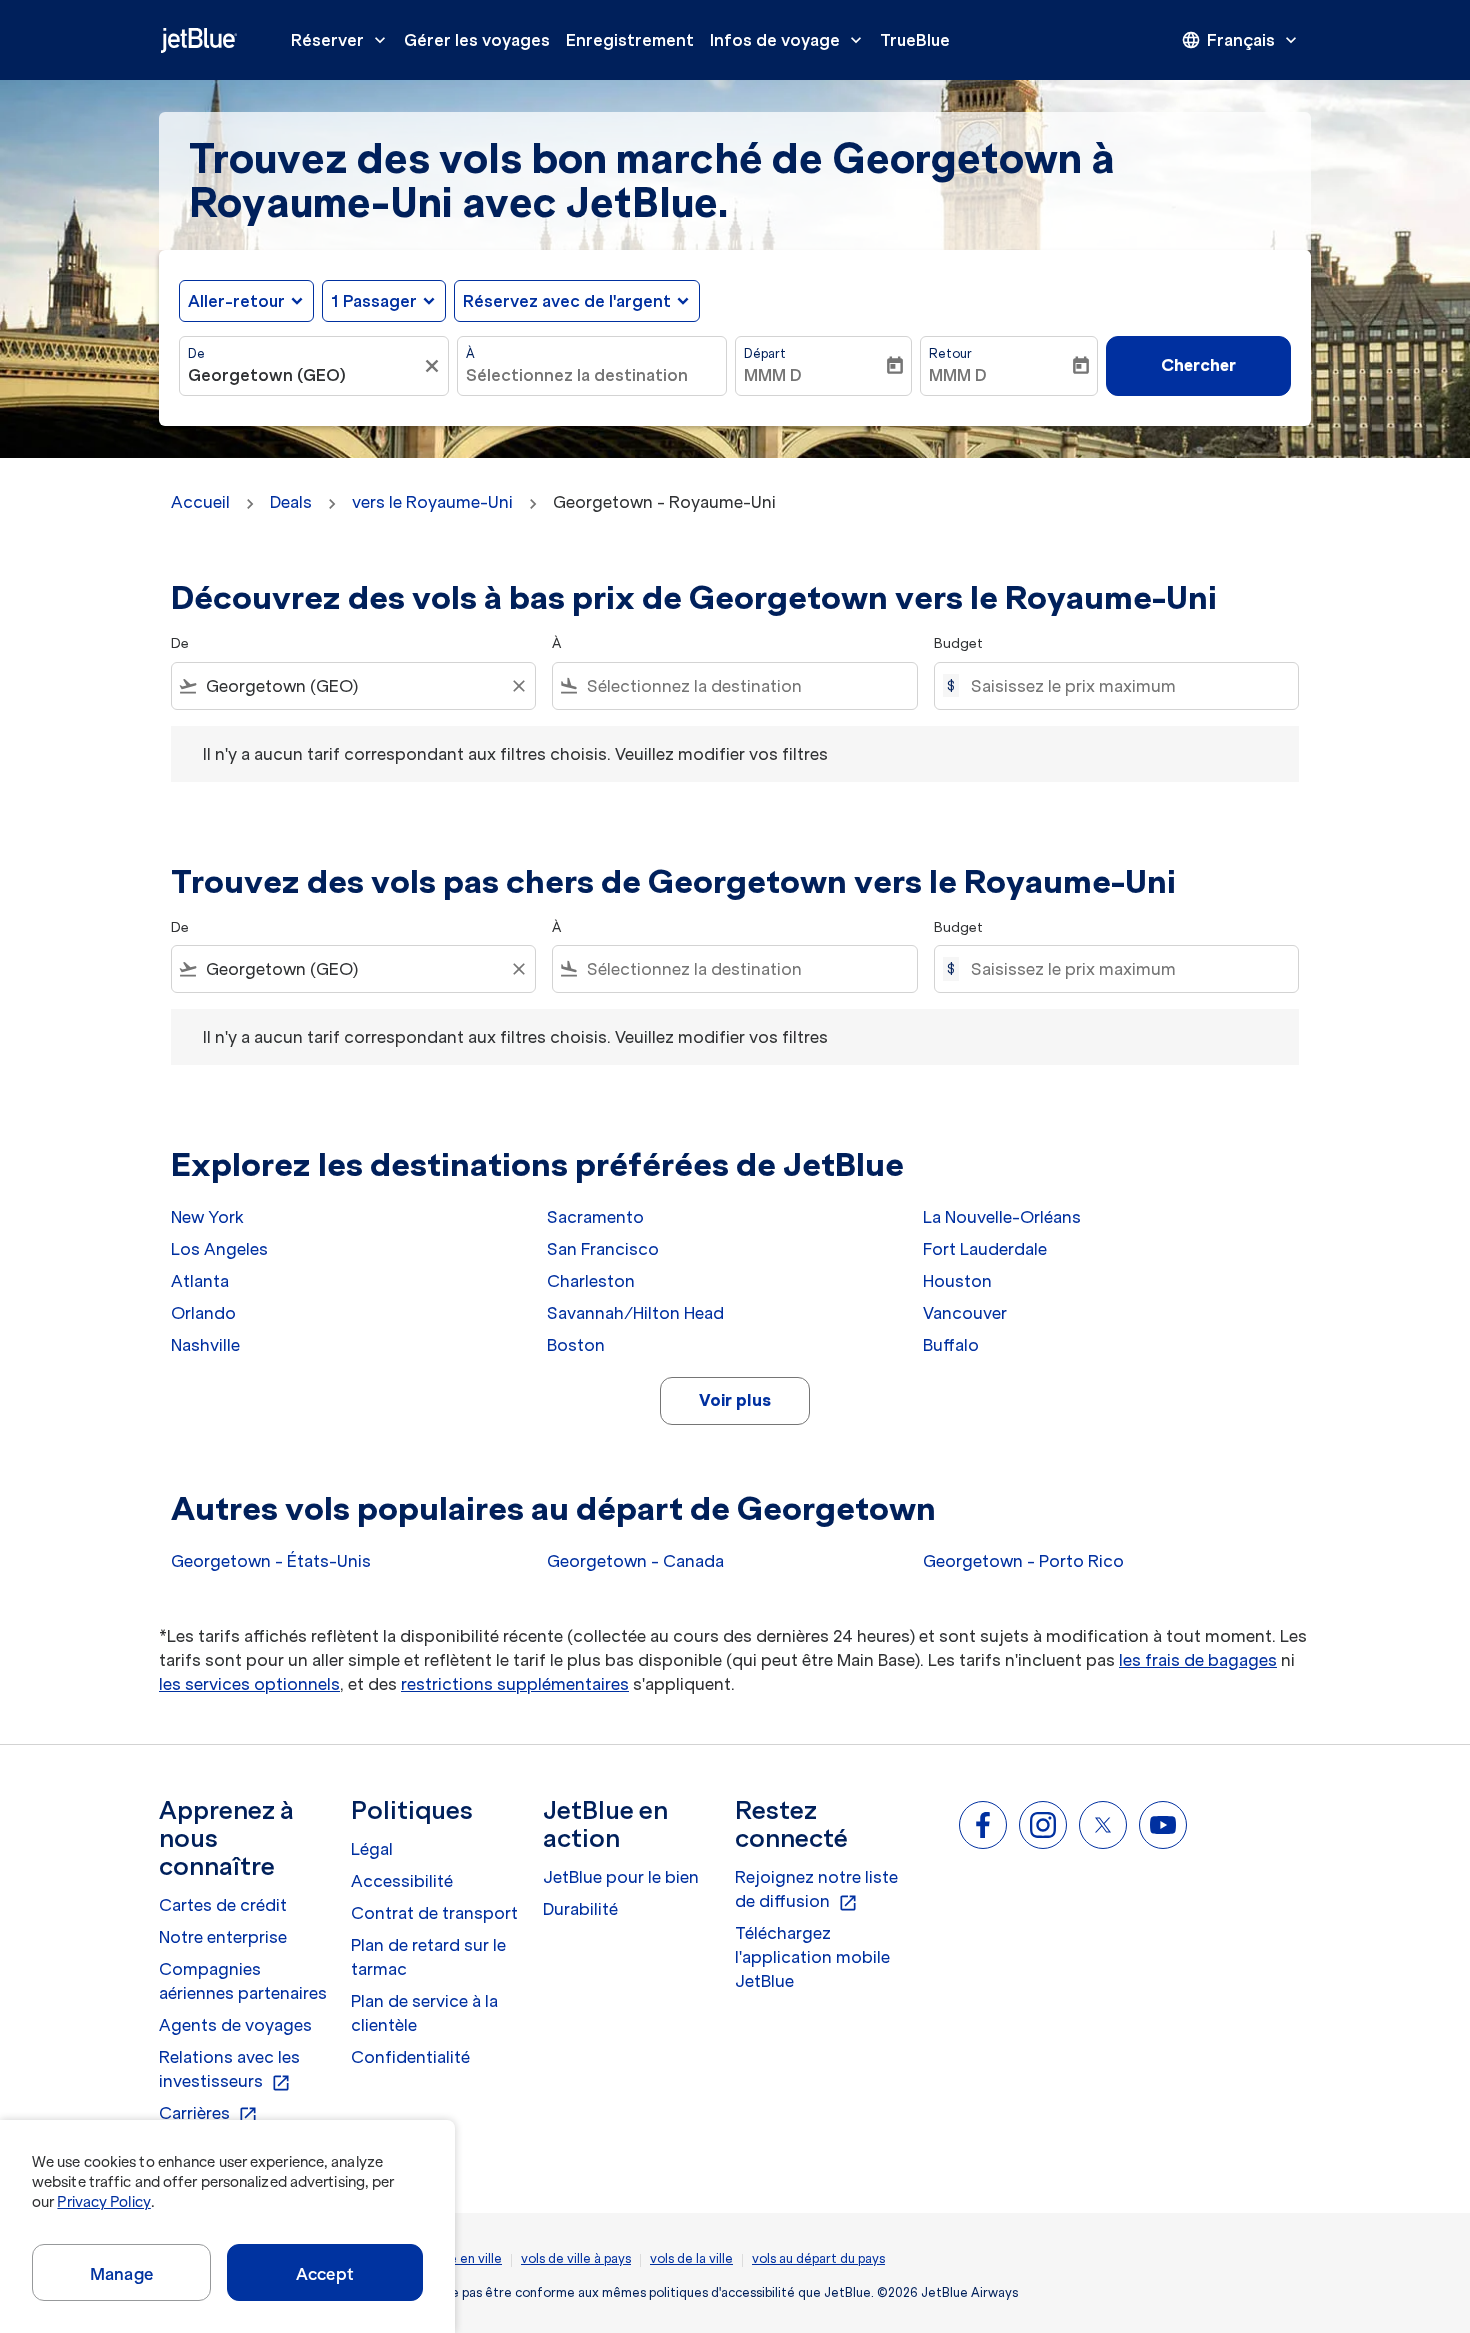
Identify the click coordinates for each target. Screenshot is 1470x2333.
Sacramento (595, 1217)
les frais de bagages (1198, 1660)
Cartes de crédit (223, 1905)
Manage (121, 2274)
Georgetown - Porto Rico (1023, 1561)
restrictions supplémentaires (515, 1684)
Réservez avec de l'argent (567, 301)
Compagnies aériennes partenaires (243, 1981)
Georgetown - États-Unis (271, 1561)
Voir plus (735, 1400)
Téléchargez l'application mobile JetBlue (812, 1957)
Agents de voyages (235, 2025)
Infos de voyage (788, 40)
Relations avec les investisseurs (229, 2070)
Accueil (200, 502)
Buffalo (951, 1345)
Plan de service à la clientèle (424, 2013)
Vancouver (965, 1313)
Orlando (203, 1313)
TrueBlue (915, 40)
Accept (325, 2274)
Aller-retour (236, 301)
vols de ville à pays (576, 2258)
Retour (950, 353)
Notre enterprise (223, 1937)
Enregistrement (630, 40)
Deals (291, 502)
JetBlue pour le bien (621, 1877)
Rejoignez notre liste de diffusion (816, 1890)
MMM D (773, 375)
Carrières (208, 2114)
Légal (372, 1849)
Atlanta (200, 1281)
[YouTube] (1163, 1825)
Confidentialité (410, 2057)
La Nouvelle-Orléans (1002, 1217)
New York (207, 1217)
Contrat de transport (434, 1913)
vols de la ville (691, 2258)
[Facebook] (983, 1825)
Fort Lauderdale (985, 1249)
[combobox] (304, 375)
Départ (765, 353)
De (196, 353)
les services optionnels (249, 1684)
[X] (1103, 1825)
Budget (958, 643)
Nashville (205, 1345)
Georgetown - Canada (635, 1561)
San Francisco (603, 1249)
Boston (576, 1345)
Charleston (591, 1281)
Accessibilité (402, 1881)
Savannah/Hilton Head (635, 1313)
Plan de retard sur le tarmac (428, 1957)
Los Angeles (219, 1249)
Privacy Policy (103, 2202)
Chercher (1198, 365)
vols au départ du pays (818, 2258)
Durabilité (580, 1909)
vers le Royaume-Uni (432, 502)
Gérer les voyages (477, 40)
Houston (957, 1281)
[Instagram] (1043, 1825)
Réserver (340, 40)
